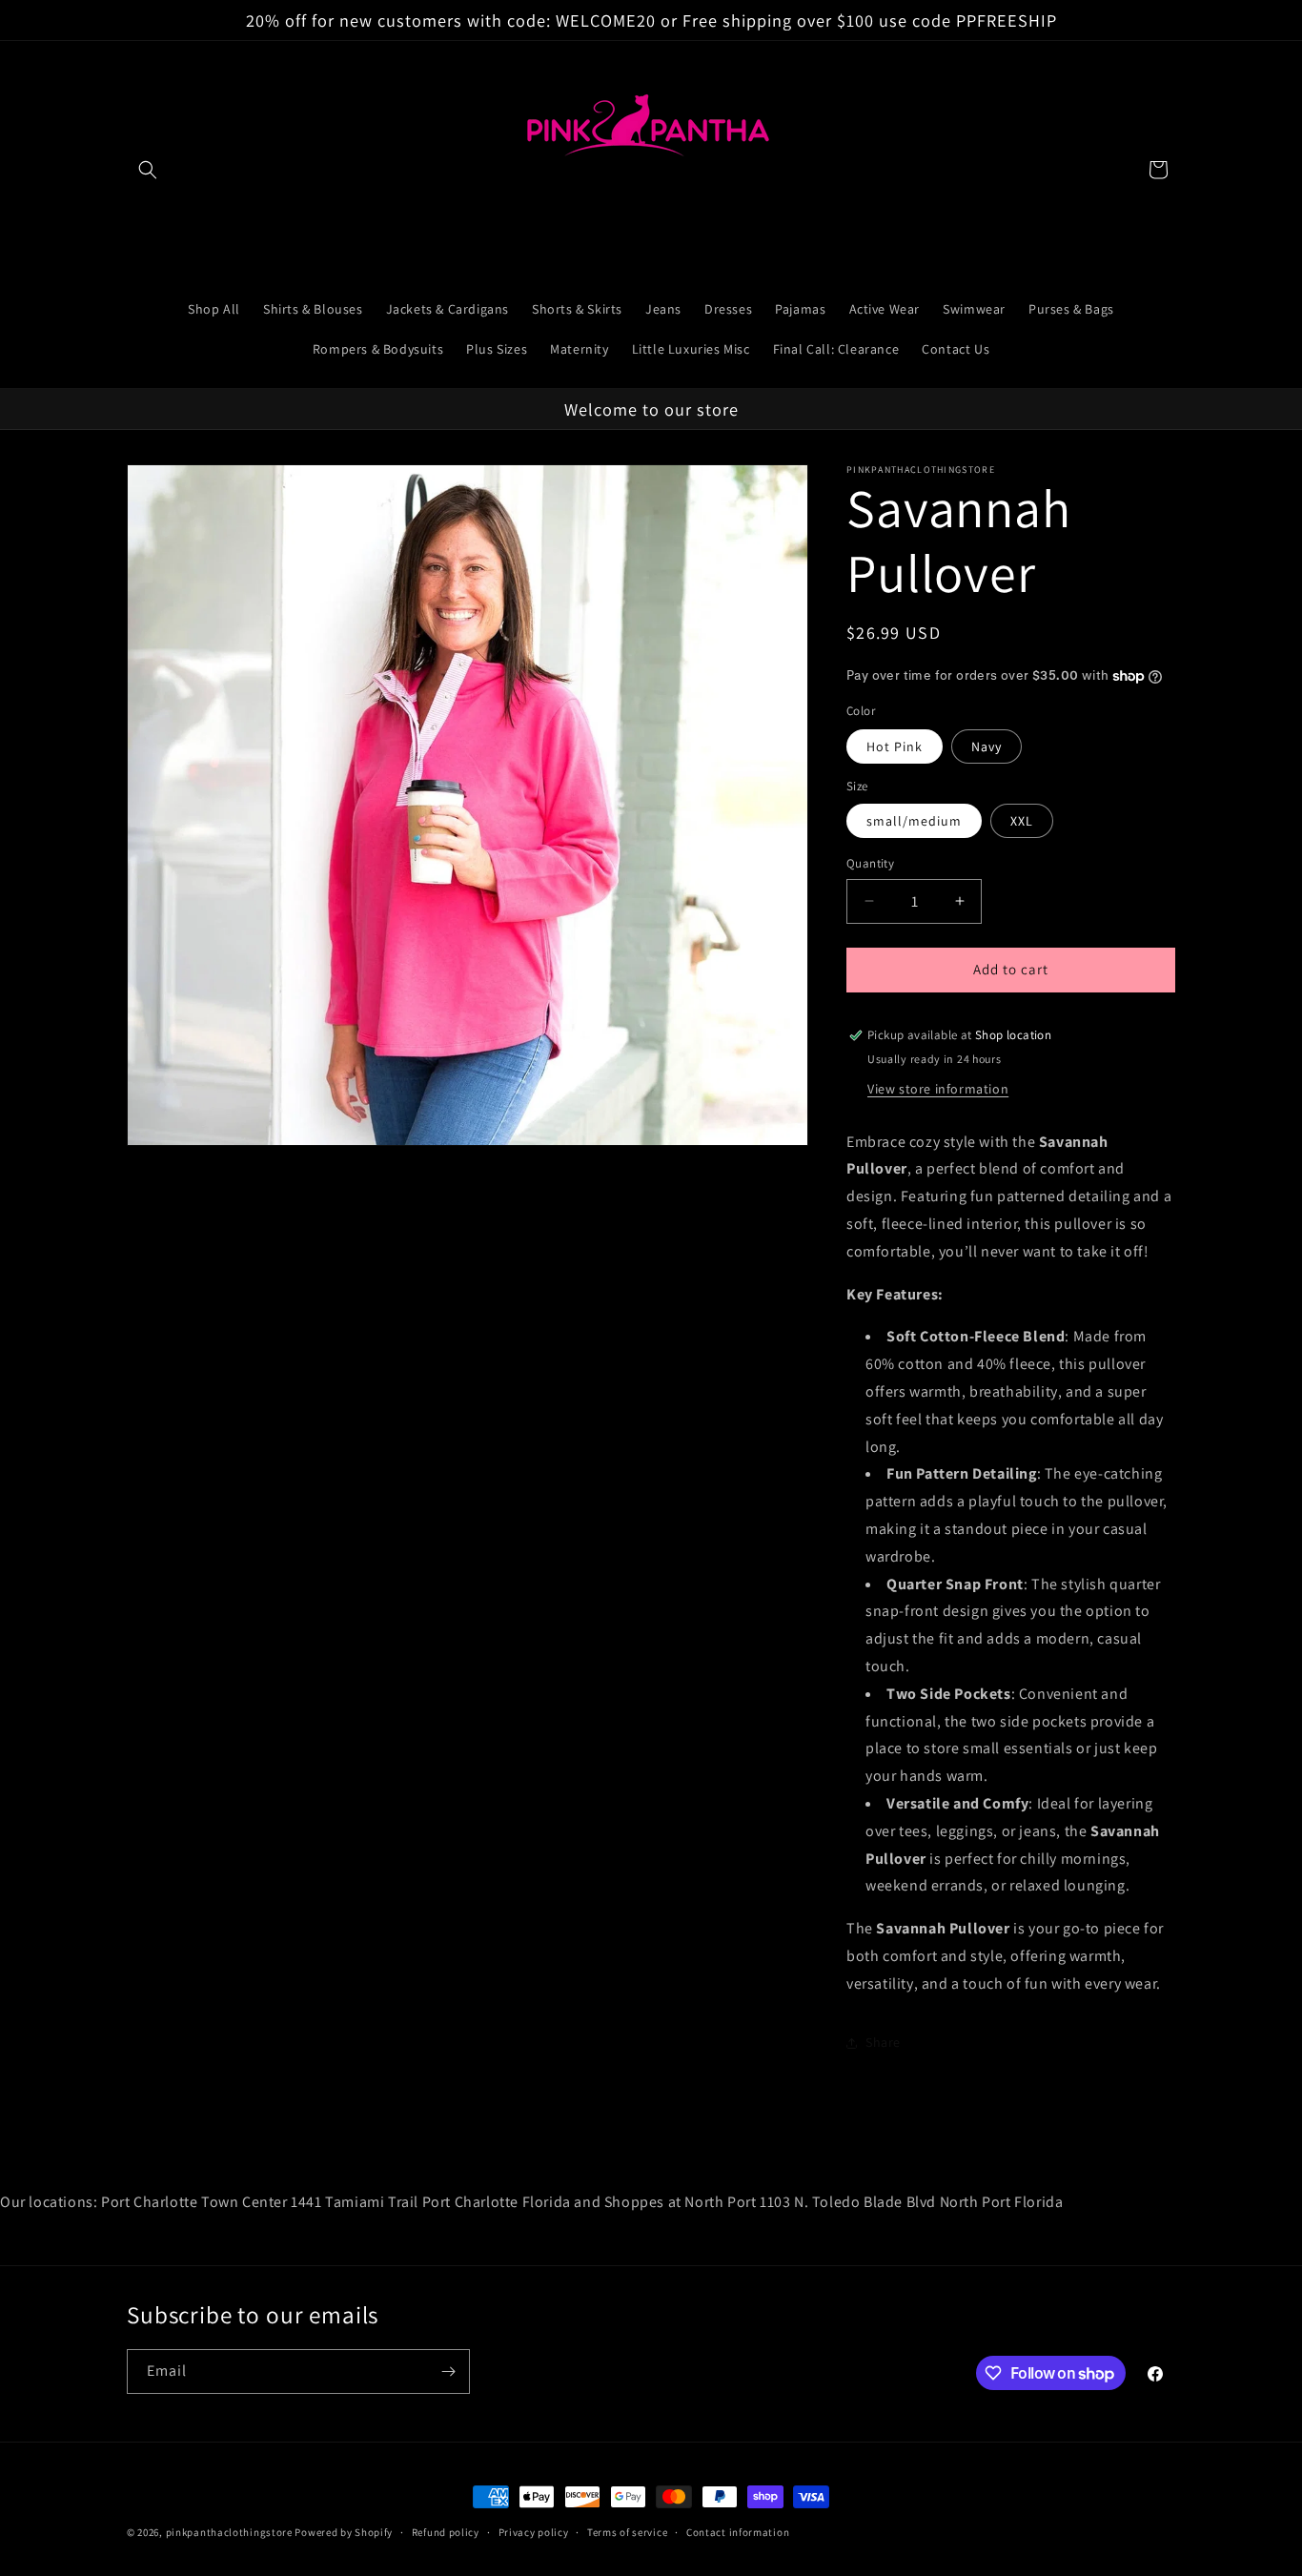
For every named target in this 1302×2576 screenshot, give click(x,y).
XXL (1022, 821)
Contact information (738, 2532)
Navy (987, 746)
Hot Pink (895, 746)
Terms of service (627, 2532)
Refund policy (446, 2532)
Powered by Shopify (344, 2532)
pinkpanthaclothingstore (229, 2532)
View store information (938, 1089)
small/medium (914, 821)
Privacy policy (534, 2532)
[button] (148, 170)
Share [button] (883, 2042)
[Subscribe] (448, 2372)
